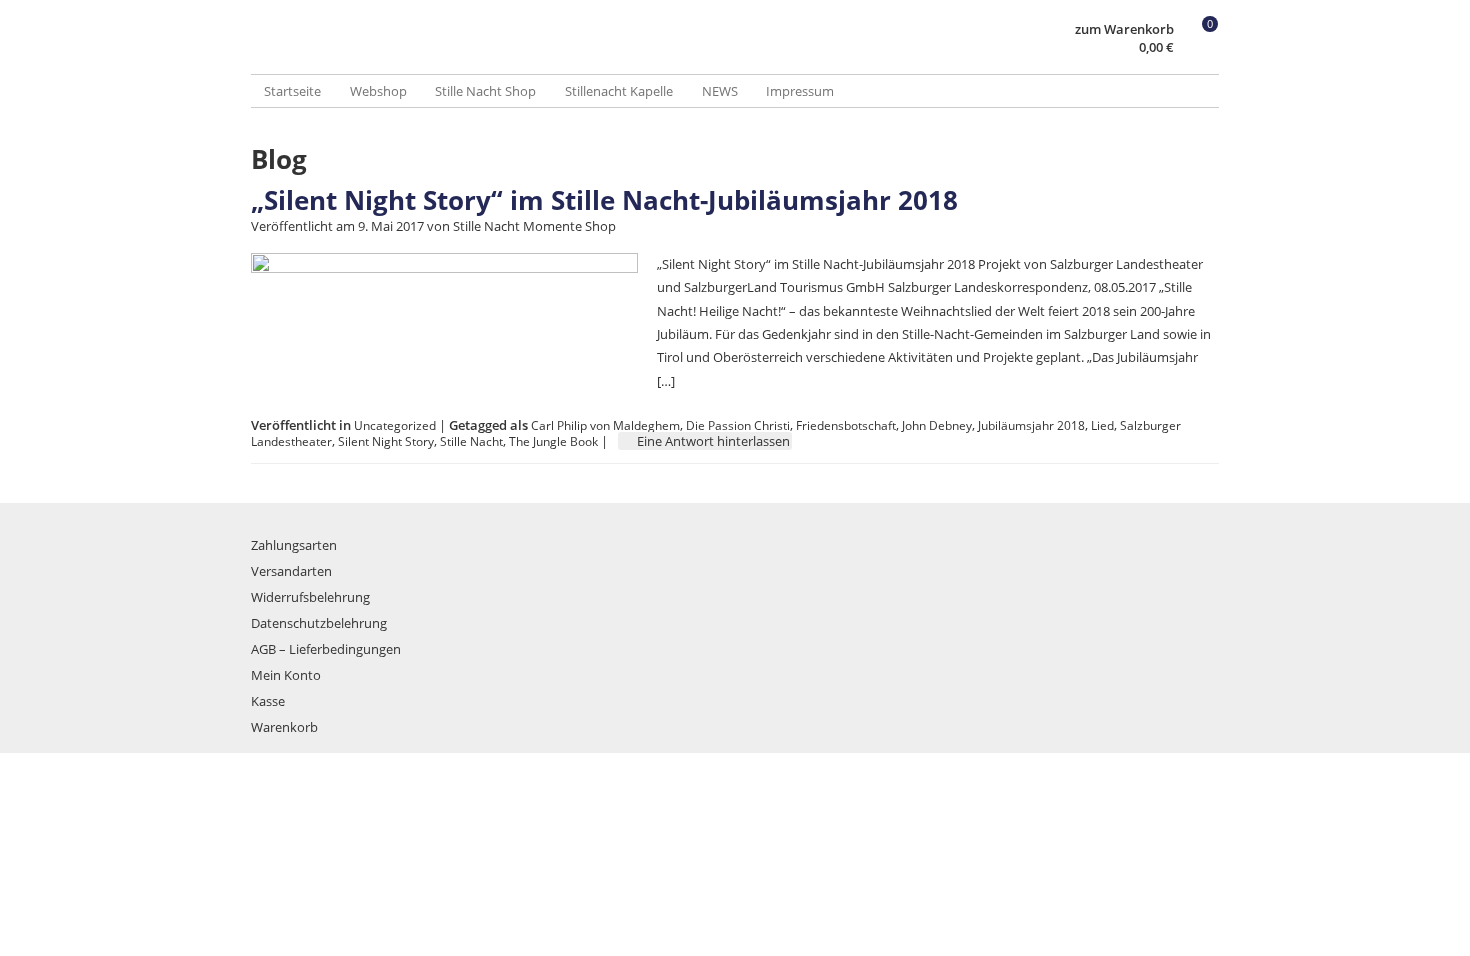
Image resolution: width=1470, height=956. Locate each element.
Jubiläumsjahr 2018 (1031, 425)
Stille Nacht (471, 441)
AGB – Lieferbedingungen (326, 649)
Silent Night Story (386, 441)
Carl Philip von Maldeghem (605, 425)
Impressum (800, 91)
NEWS (720, 91)
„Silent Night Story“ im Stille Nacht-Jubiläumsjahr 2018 (604, 200)
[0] (1200, 48)
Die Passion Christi (738, 425)
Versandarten (291, 571)
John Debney (937, 425)
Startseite (292, 91)
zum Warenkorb (1124, 29)
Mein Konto (286, 675)
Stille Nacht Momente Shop (534, 226)
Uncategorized (395, 425)
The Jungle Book (553, 441)
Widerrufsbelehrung (310, 597)
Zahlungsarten (294, 545)
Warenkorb (284, 727)
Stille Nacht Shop (485, 91)
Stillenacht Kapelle (619, 91)
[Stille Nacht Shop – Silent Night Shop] (493, 54)
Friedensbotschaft (846, 425)
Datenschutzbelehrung (319, 623)
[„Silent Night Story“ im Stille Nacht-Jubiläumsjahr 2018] (444, 268)
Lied (1102, 425)
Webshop (378, 91)
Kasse (268, 701)
